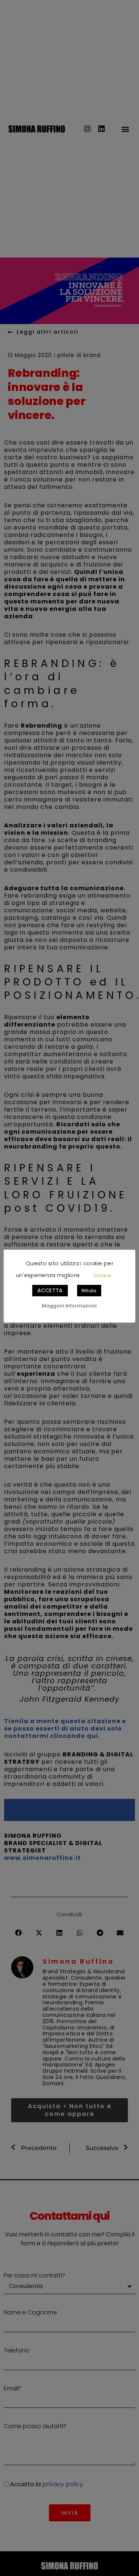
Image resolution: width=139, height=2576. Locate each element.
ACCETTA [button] (50, 1290)
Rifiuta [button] (89, 1291)
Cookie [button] (102, 1275)
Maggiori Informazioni (69, 1306)
